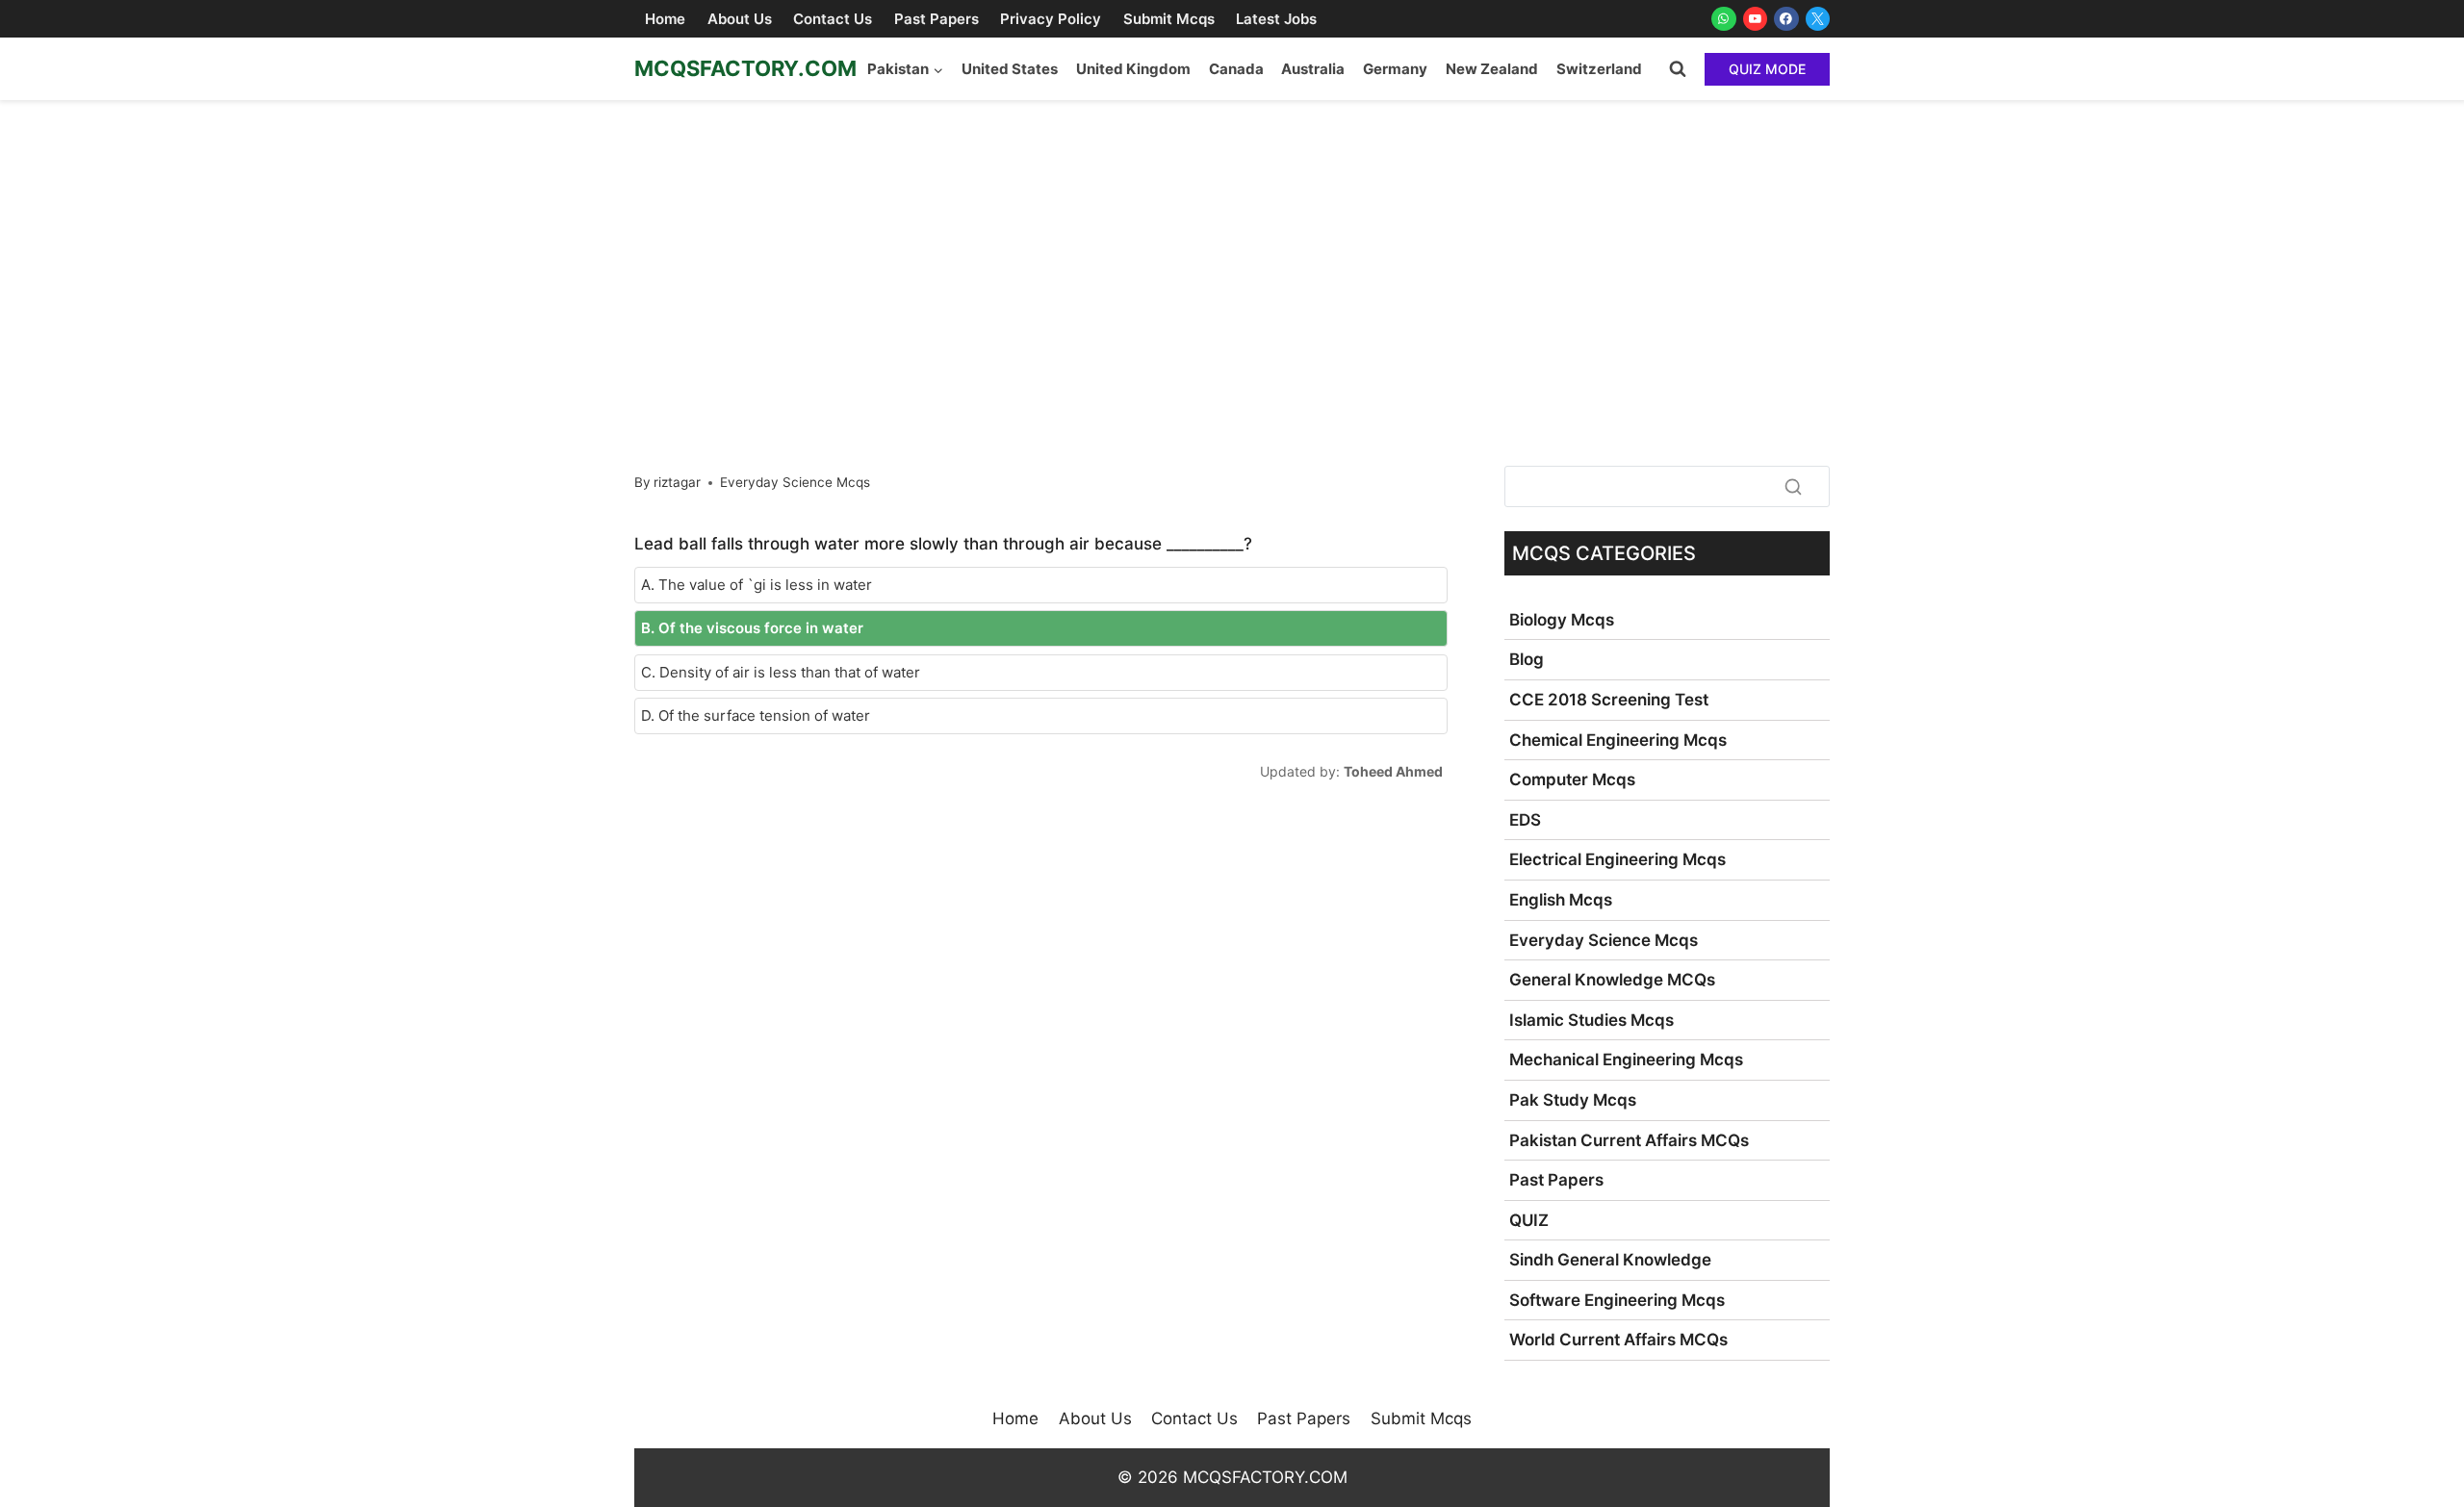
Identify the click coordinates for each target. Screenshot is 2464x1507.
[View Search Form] (1678, 69)
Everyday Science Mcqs (795, 482)
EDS (1525, 820)
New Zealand (1492, 69)
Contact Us (833, 19)
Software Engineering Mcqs (1617, 1300)
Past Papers (937, 19)
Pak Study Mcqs (1573, 1100)
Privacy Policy (1051, 19)
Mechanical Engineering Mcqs (1626, 1060)
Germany (1395, 69)
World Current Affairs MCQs (1618, 1340)
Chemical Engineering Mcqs (1618, 740)
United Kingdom (1133, 69)
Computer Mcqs (1572, 779)
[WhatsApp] (1724, 19)
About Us (740, 19)
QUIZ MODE (1767, 69)
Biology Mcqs (1562, 620)
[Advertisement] (1232, 244)
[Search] (1793, 486)
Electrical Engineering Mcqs (1617, 859)
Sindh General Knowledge (1610, 1260)
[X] (1818, 19)
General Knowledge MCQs (1612, 980)
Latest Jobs (1276, 19)
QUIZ (1529, 1220)
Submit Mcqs (1169, 19)
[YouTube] (1756, 19)
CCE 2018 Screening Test (1609, 700)
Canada (1236, 69)
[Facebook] (1786, 19)
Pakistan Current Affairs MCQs (1629, 1140)
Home (665, 19)
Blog (1527, 659)
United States (1010, 69)
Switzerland (1599, 69)
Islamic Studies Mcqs (1591, 1020)
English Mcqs (1561, 900)
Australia (1313, 69)
